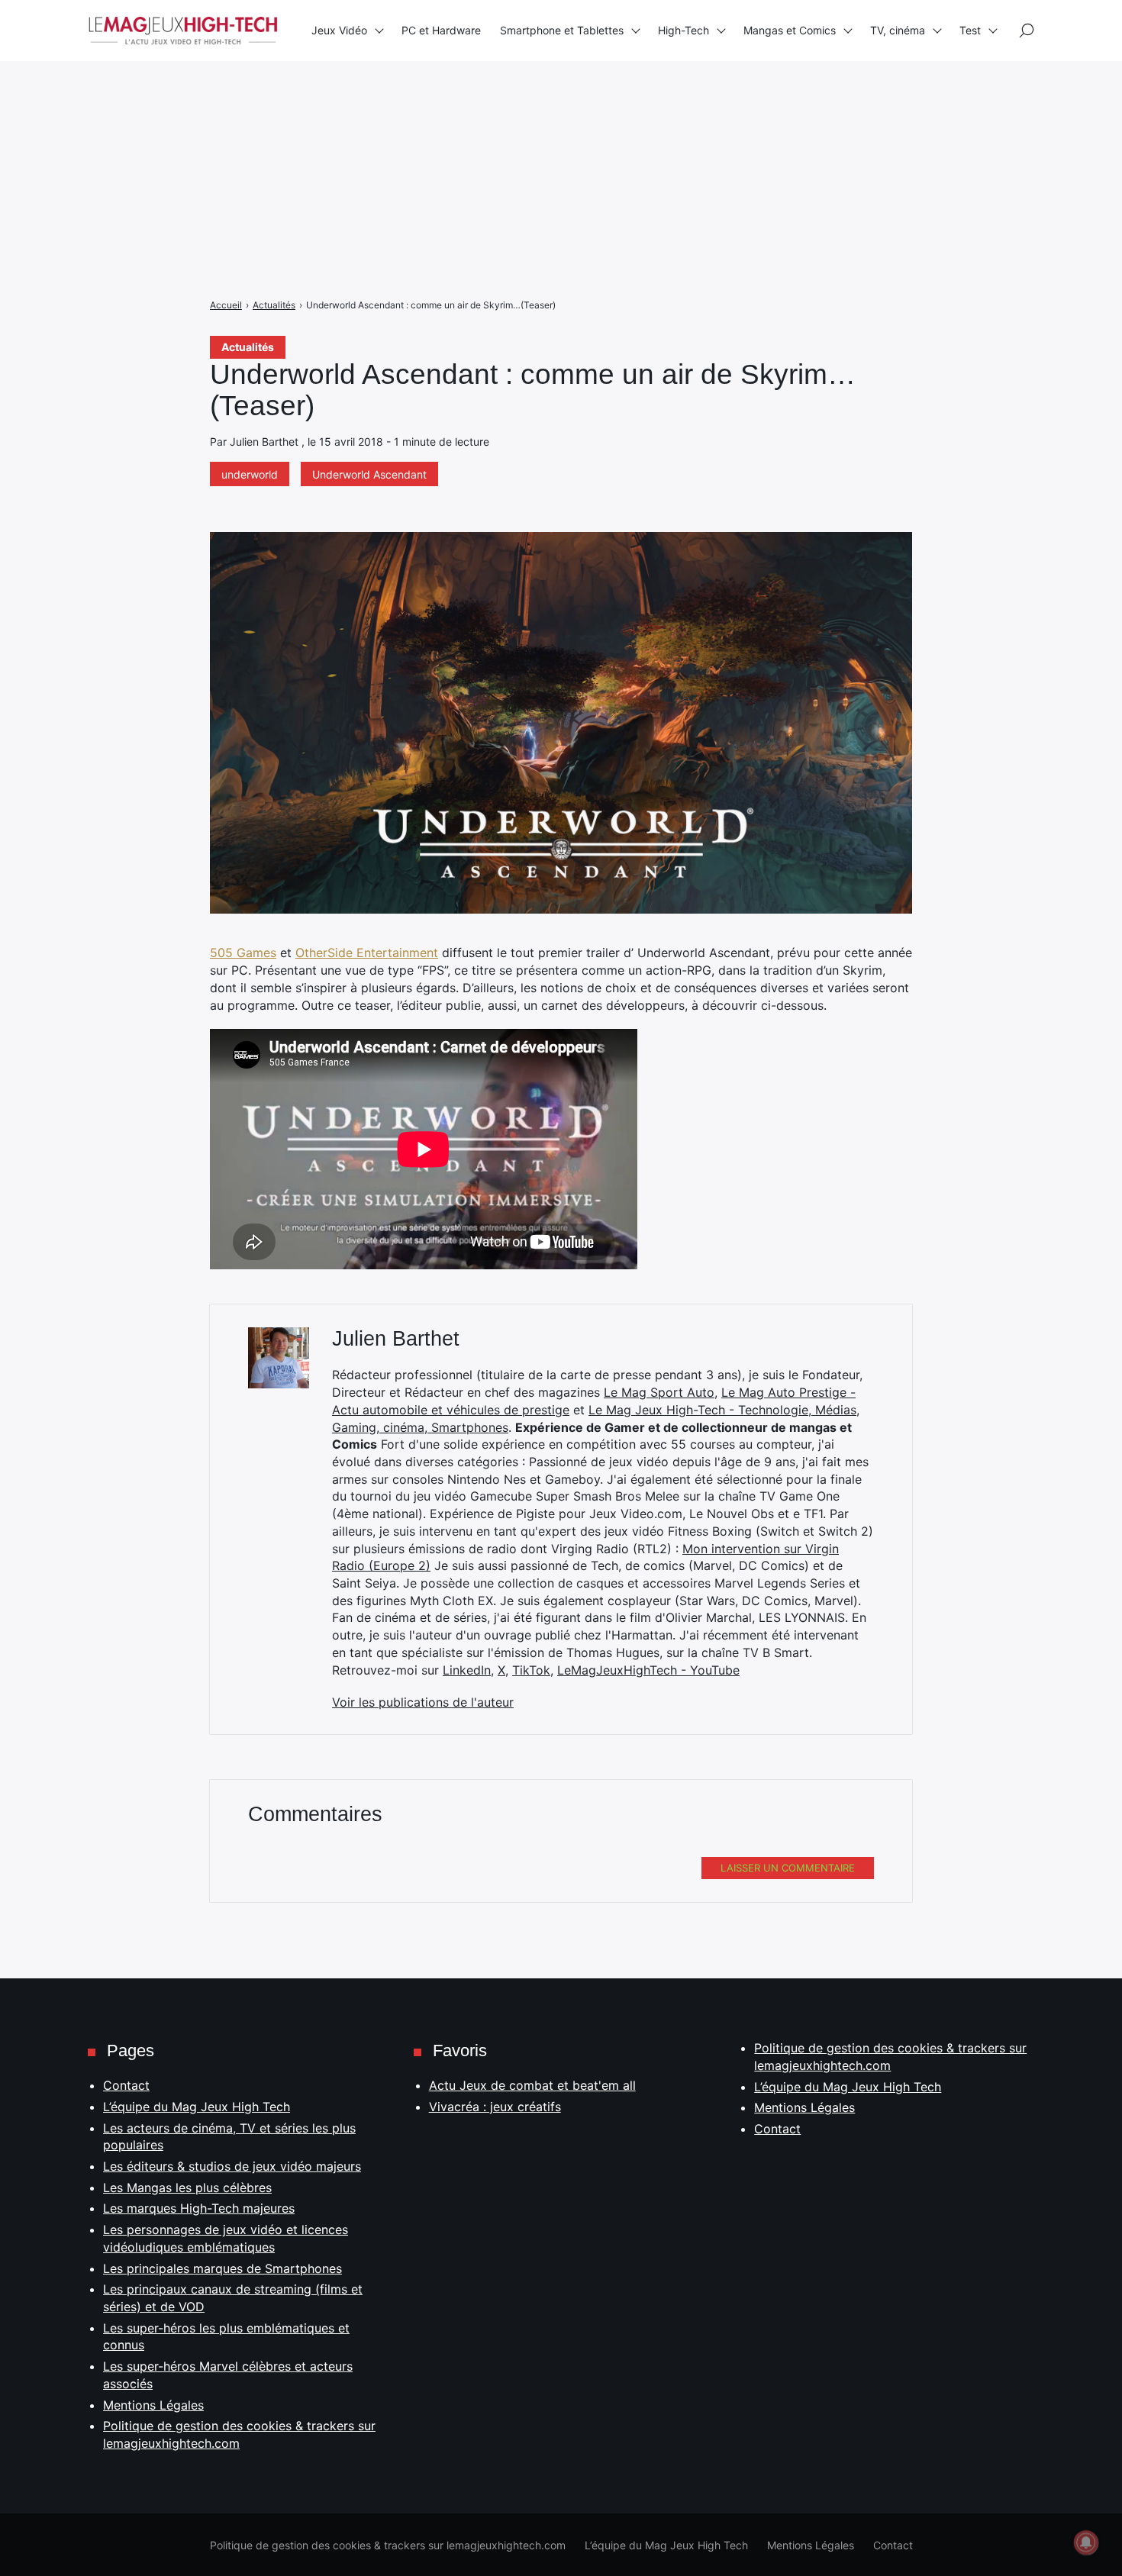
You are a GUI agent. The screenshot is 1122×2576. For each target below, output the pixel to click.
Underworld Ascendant (369, 474)
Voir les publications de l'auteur (423, 1702)
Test (970, 30)
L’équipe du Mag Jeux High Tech (197, 2107)
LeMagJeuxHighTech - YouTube (648, 1670)
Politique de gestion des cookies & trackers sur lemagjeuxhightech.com (388, 2545)
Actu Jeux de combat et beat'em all (532, 2085)
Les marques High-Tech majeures (199, 2208)
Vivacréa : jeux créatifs (495, 2107)
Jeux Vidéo (339, 30)
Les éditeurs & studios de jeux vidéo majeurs (232, 2166)
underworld (250, 474)
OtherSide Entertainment (367, 953)
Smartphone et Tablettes (562, 30)
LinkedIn (467, 1670)
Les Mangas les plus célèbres (187, 2188)
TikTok (531, 1670)
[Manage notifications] (1086, 2542)
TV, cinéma (898, 30)
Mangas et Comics (790, 30)
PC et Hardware (441, 30)
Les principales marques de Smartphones (222, 2268)
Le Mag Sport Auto (659, 1392)
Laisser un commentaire (788, 1868)
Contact (126, 2085)
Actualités (248, 347)
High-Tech (684, 30)
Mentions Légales (153, 2405)
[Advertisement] (458, 107)
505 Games (243, 953)
